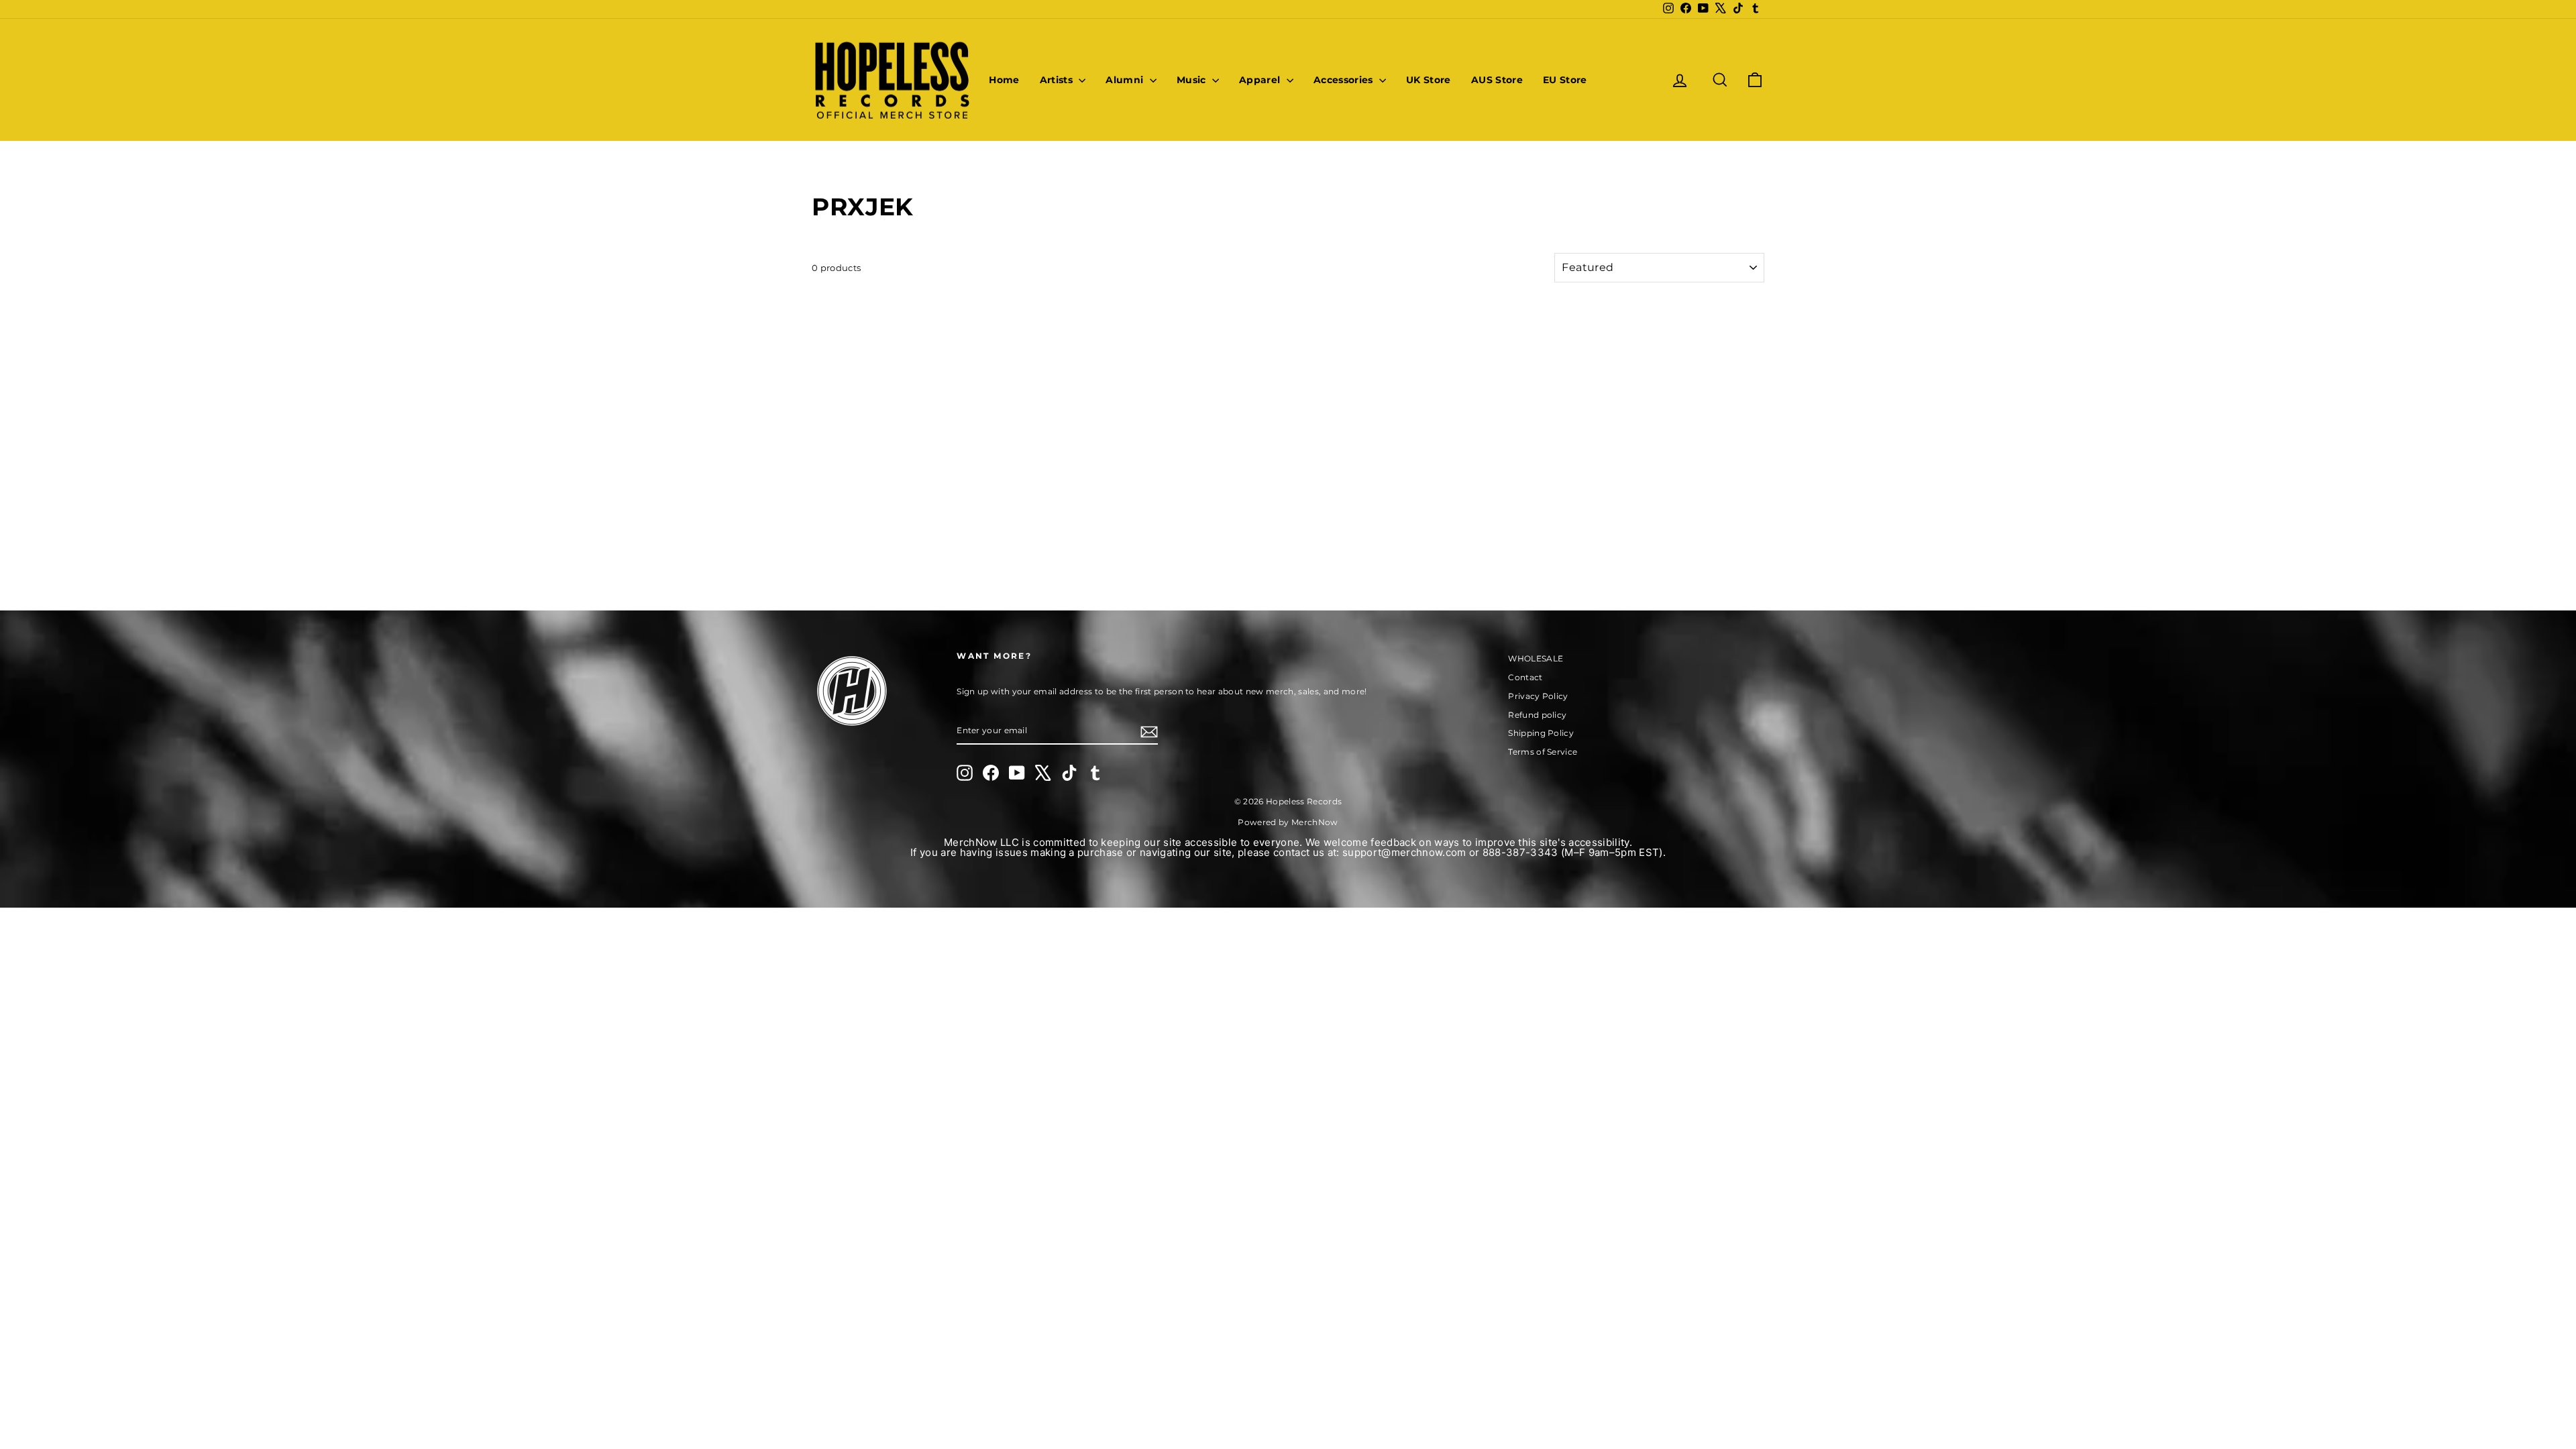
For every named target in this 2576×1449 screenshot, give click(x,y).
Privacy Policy (1538, 696)
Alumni (1126, 80)
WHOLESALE (1536, 658)
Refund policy (1537, 715)
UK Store (1429, 80)
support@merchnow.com (1404, 852)
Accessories (1345, 80)
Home (1004, 80)
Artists (1058, 80)
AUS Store (1497, 80)
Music (1193, 80)
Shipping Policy (1541, 733)
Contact (1525, 677)
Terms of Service (1543, 752)
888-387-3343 (1520, 852)
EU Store (1565, 80)
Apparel (1261, 80)
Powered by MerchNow (1288, 822)
